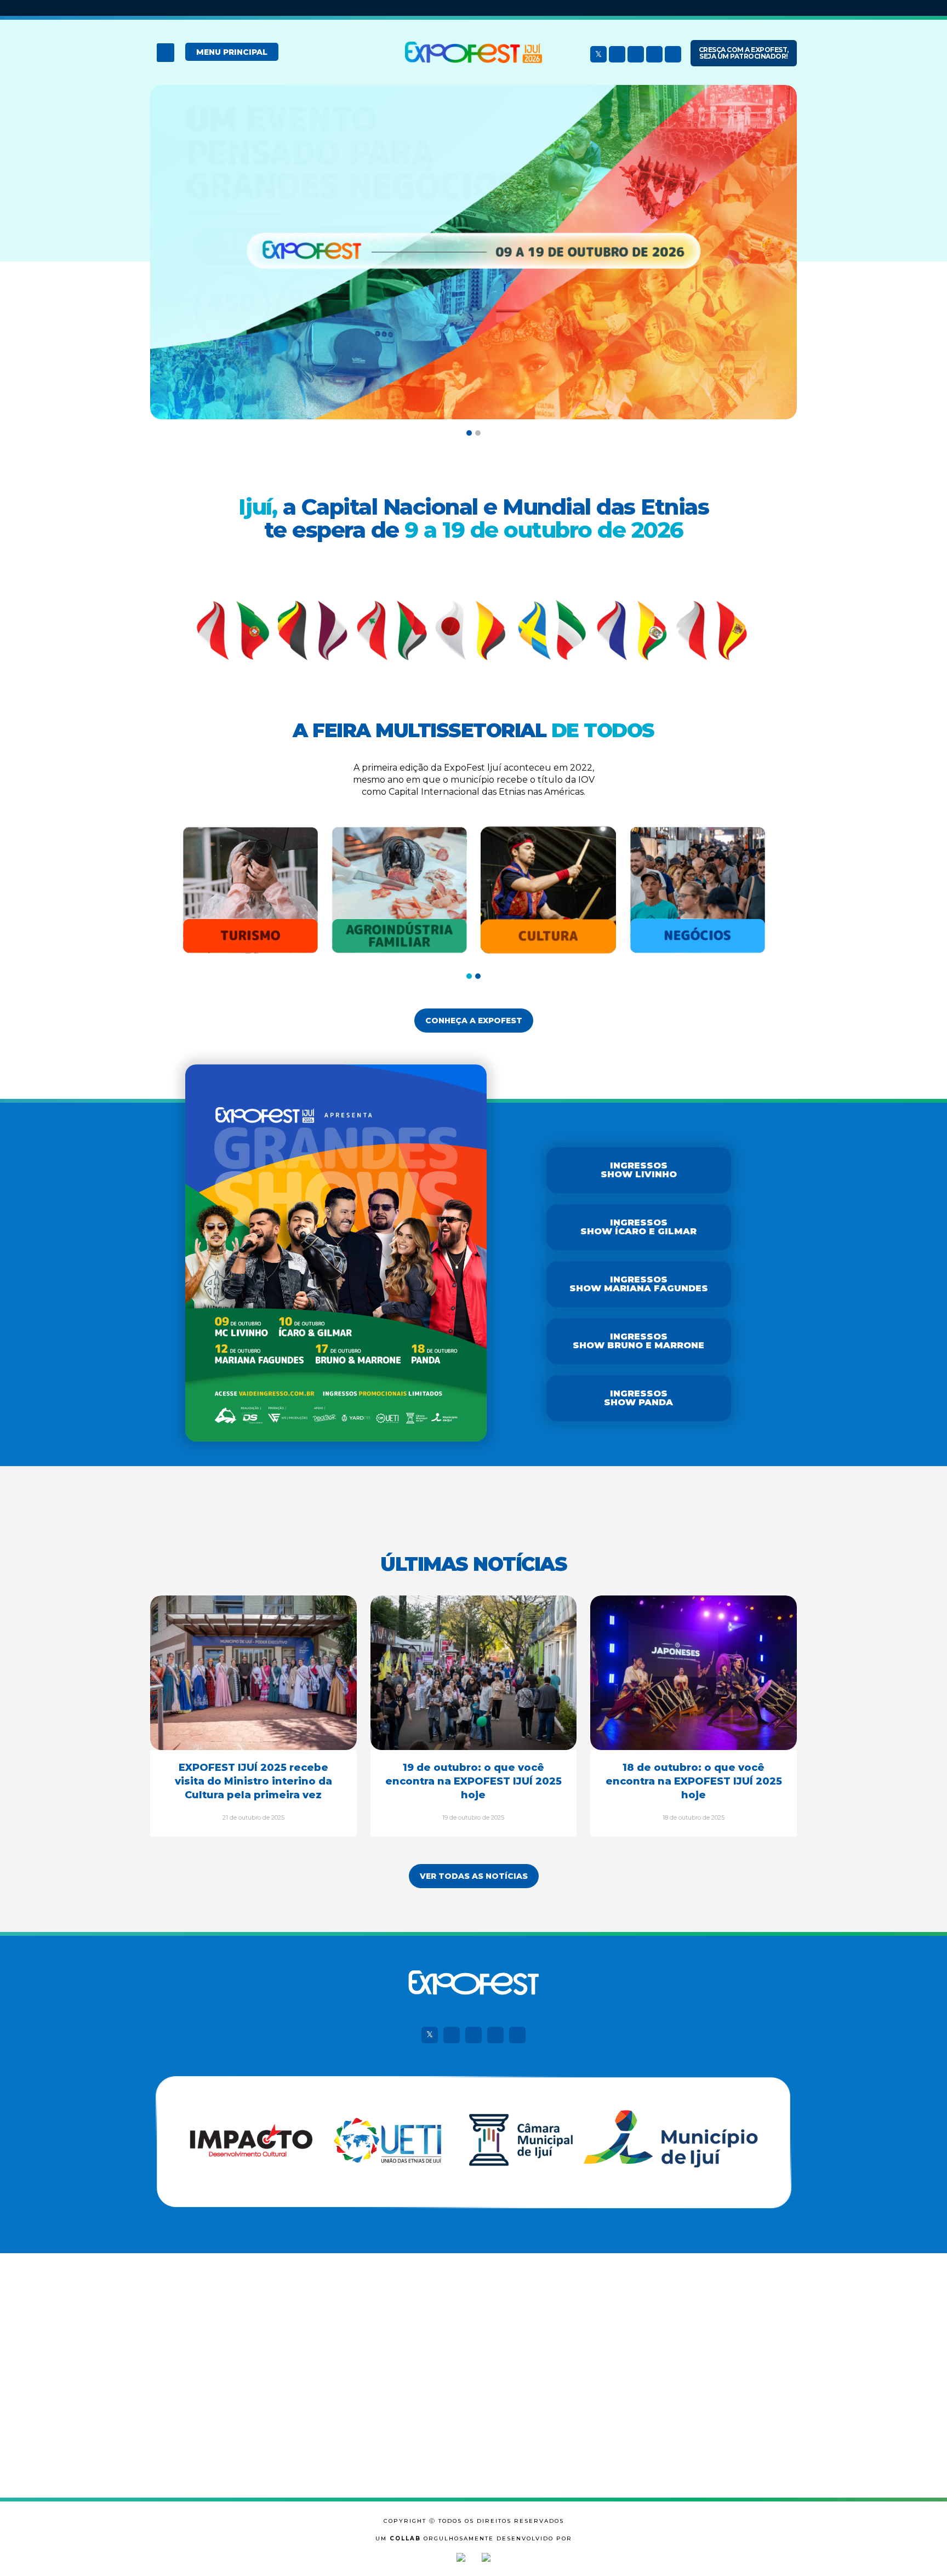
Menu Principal (232, 52)
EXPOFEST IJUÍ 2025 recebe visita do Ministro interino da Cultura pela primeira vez (253, 1781)
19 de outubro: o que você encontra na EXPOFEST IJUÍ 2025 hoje (473, 1781)
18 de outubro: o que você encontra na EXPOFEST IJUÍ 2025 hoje (694, 1781)
